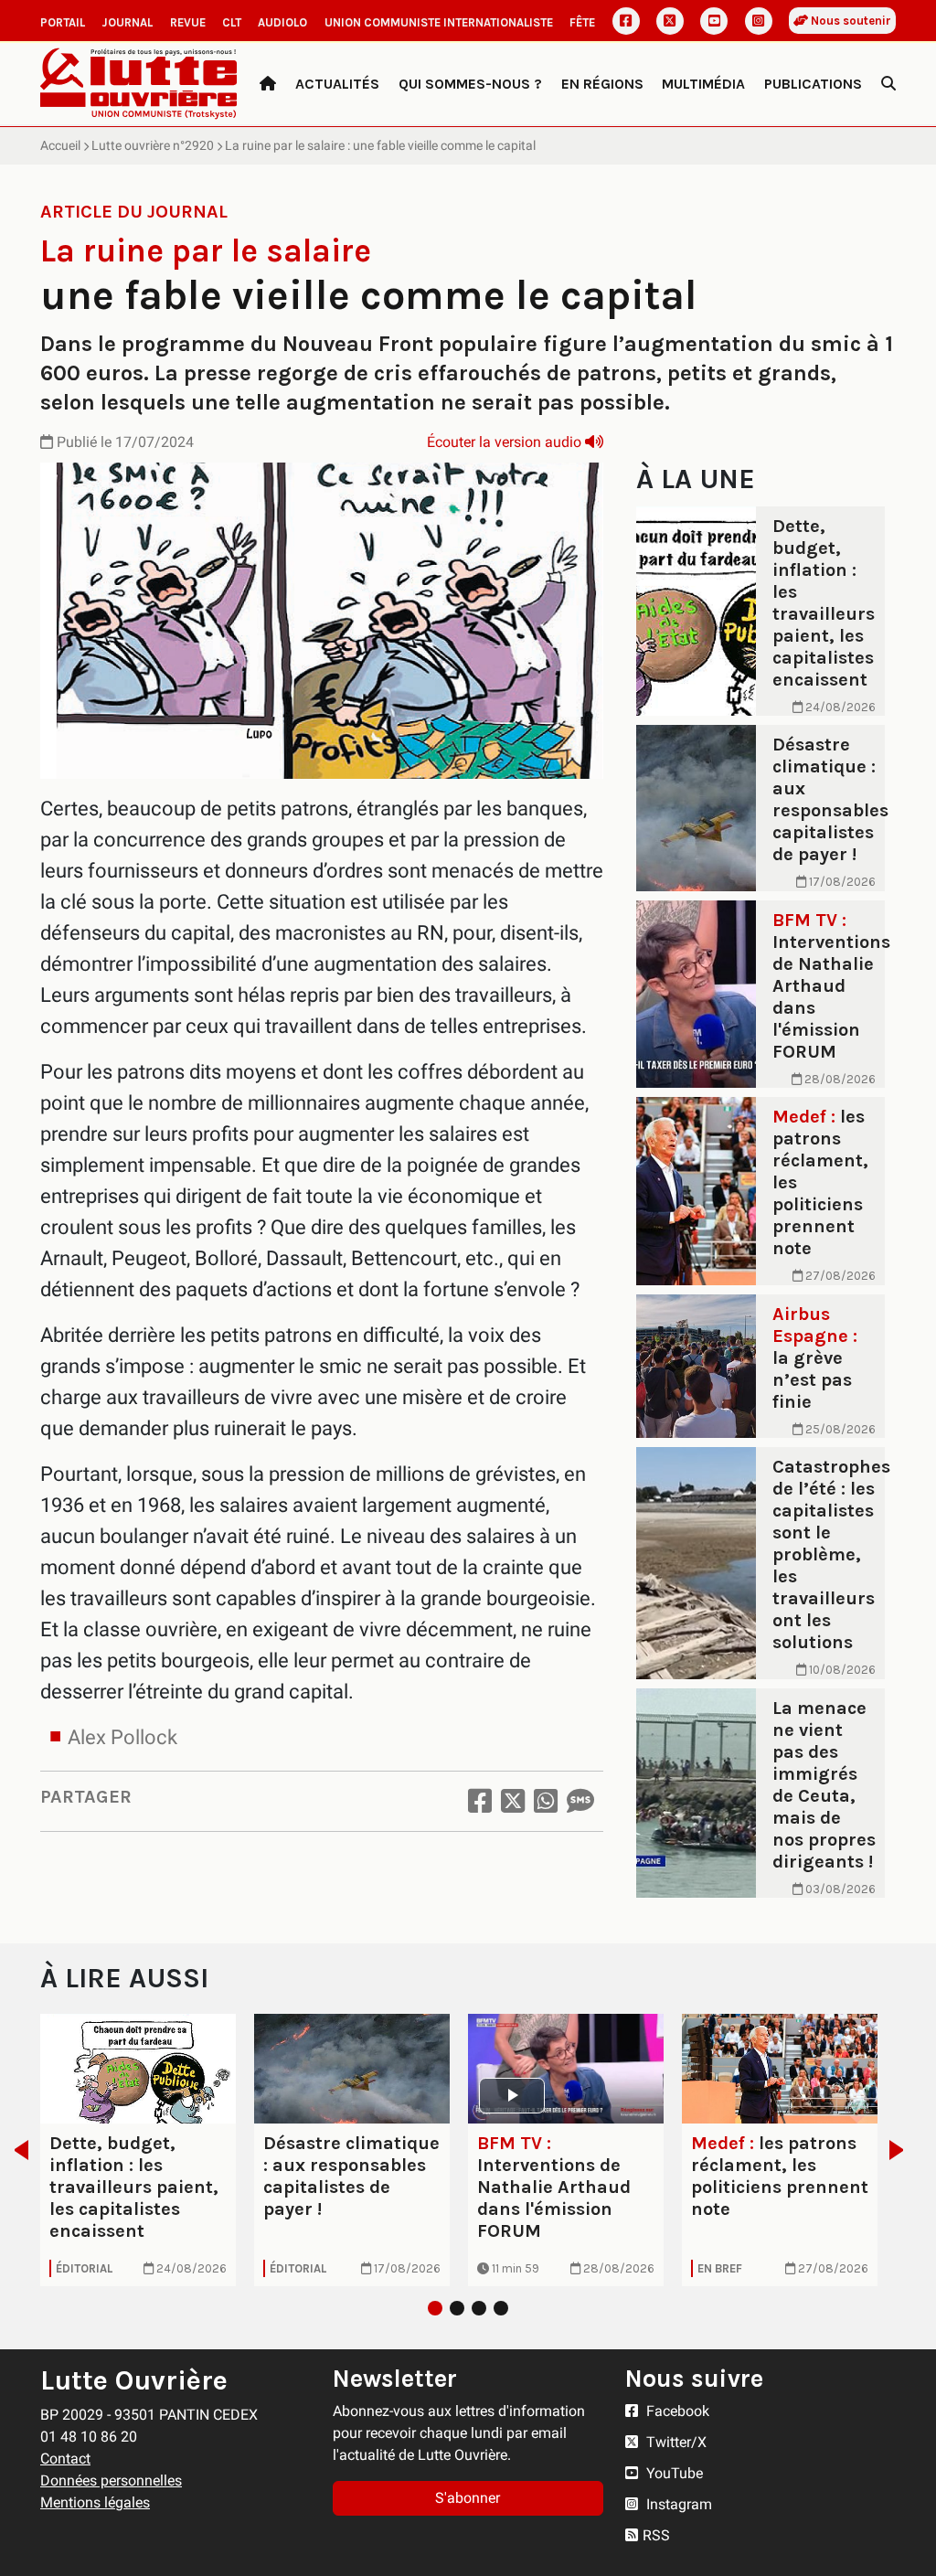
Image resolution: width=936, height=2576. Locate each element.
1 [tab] (435, 2308)
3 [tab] (479, 2308)
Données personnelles (111, 2480)
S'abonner (468, 2498)
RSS (656, 2535)
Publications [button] (813, 84)
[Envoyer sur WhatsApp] (546, 1801)
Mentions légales (95, 2502)
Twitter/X (675, 2442)
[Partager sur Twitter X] (513, 1801)
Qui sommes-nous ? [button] (470, 84)
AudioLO (282, 22)
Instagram (677, 2504)
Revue (188, 22)
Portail (63, 22)
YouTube (673, 2473)
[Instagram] (759, 21)
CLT (232, 22)
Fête (582, 22)
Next (902, 2150)
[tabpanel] (138, 2150)
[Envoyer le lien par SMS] (580, 1801)
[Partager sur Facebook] (480, 1801)
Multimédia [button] (703, 84)
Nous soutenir (850, 21)
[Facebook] (626, 21)
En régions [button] (602, 84)
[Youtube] (714, 21)
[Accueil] (268, 84)
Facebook (676, 2411)
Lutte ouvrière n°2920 (153, 145)
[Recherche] (888, 84)
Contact (65, 2459)
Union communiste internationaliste (439, 22)
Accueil (60, 145)
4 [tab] (501, 2308)
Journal (127, 22)
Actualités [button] (337, 84)
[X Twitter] (670, 21)
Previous (16, 2150)
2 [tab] (457, 2308)
